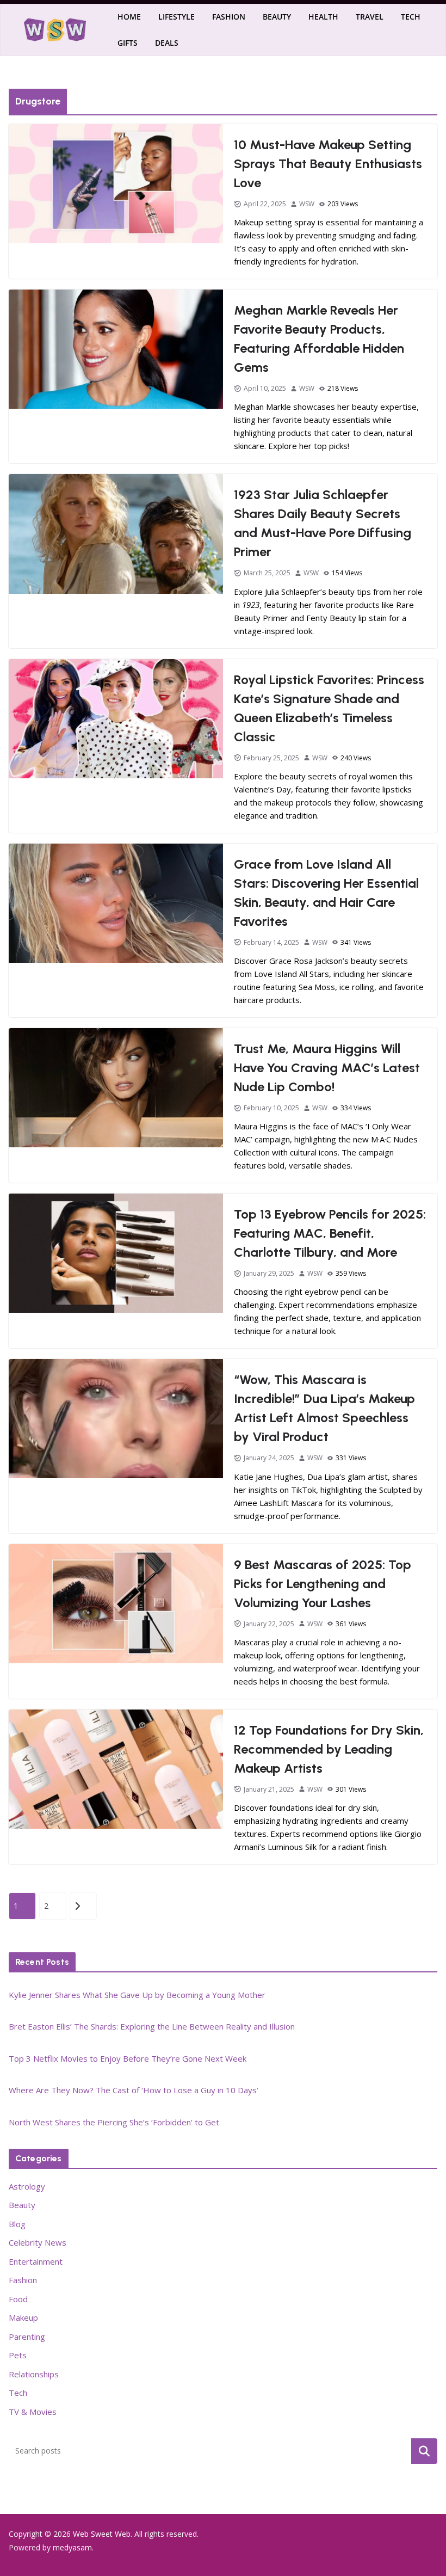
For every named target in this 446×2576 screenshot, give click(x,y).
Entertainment (36, 2261)
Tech (411, 17)
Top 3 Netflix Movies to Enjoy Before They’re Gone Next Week (128, 2058)
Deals (167, 43)
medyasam (72, 2547)
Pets (18, 2355)
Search (424, 2451)
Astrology (27, 2186)
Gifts (128, 43)
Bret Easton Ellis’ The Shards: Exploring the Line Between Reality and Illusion (152, 2026)
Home (129, 17)
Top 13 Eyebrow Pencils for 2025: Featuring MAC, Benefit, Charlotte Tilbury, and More (330, 1233)
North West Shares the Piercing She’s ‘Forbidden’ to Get (114, 2122)
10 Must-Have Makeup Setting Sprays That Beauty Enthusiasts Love (328, 164)
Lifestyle (176, 17)
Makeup (23, 2317)
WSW (307, 204)
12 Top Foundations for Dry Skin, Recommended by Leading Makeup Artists (329, 1749)
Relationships (34, 2374)
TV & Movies (33, 2412)
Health (323, 17)
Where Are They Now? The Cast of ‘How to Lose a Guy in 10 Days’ (134, 2090)
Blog (17, 2224)
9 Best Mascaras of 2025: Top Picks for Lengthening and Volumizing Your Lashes (323, 1584)
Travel (370, 17)
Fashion (229, 17)
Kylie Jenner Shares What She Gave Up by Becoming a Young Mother (137, 1995)
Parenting (27, 2337)
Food (18, 2299)
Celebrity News (38, 2242)
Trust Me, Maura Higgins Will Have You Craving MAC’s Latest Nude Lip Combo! (327, 1068)
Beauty (277, 17)
